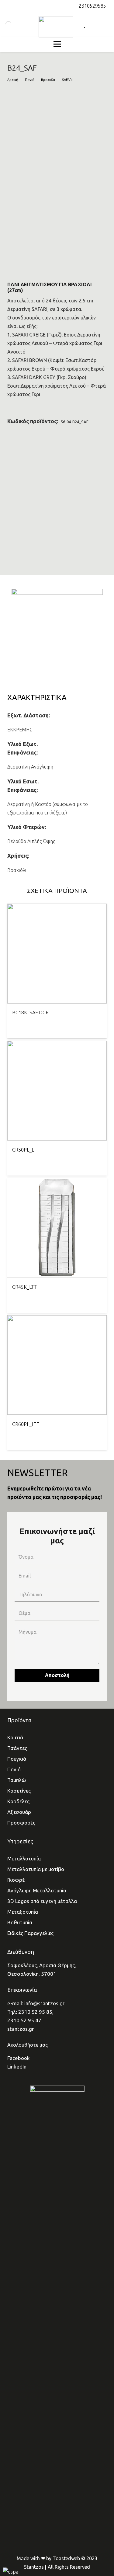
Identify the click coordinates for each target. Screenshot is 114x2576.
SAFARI (67, 80)
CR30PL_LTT (26, 1150)
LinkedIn (17, 2067)
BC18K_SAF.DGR (30, 1013)
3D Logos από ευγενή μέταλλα (42, 1901)
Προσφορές (21, 1823)
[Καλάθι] (106, 24)
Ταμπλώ (17, 1780)
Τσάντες (17, 1748)
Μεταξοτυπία (23, 1912)
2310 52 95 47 (24, 2020)
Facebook (19, 2058)
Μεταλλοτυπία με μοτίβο (36, 1869)
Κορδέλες (18, 1801)
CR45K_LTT (25, 1287)
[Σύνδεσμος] (56, 27)
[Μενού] (57, 44)
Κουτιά (15, 1737)
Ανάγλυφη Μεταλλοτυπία (37, 1890)
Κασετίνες (19, 1791)
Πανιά (30, 80)
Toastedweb (66, 2558)
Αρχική (13, 80)
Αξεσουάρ (19, 1812)
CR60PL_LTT (26, 1424)
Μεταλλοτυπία (24, 1858)
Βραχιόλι (48, 80)
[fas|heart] (84, 24)
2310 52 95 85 (35, 2012)
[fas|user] (96, 24)
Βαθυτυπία (20, 1922)
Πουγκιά (17, 1759)
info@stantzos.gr (44, 2003)
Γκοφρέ (16, 1880)
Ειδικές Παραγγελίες (30, 1933)
